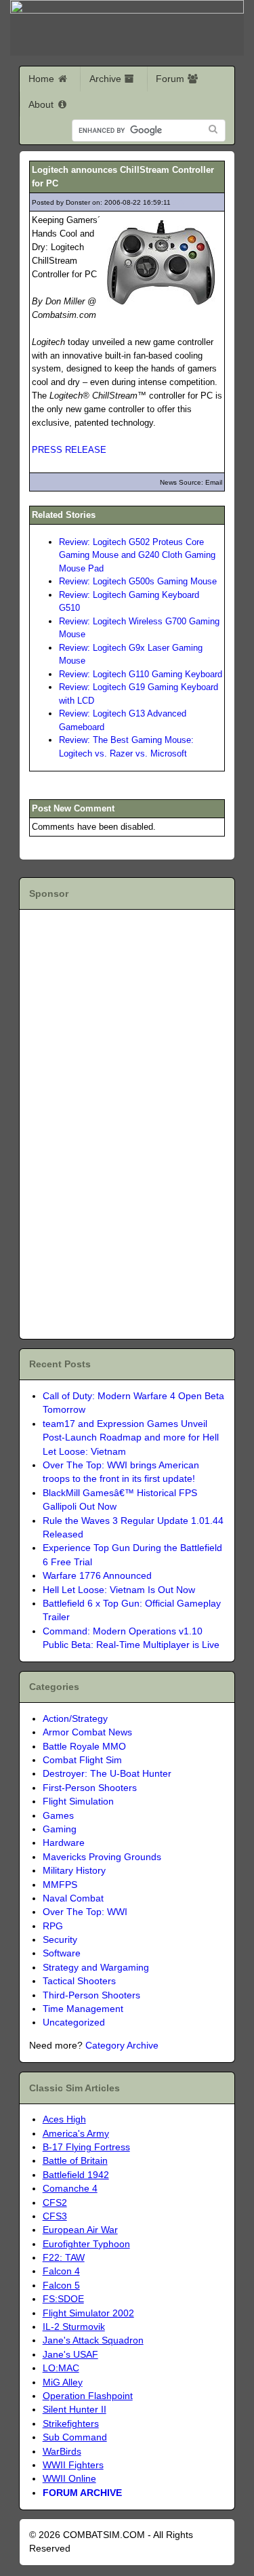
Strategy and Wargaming (96, 1968)
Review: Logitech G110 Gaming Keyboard (141, 674)
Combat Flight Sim (82, 1760)
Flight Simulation (78, 1802)
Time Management (83, 2009)
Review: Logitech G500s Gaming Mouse (138, 581)
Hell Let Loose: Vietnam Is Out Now (119, 1590)
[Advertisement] (107, 1122)
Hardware (64, 1843)
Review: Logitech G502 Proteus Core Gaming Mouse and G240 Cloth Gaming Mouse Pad (137, 555)
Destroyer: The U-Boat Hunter (107, 1774)
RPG (53, 1926)
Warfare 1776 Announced (97, 1576)
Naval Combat (73, 1898)
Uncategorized (74, 2022)
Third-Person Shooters (91, 1995)
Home (43, 79)
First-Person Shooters (90, 1788)
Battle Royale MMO (84, 1747)
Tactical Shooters (79, 1981)
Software (62, 1953)
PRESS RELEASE (69, 450)
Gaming (60, 1829)
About (42, 104)
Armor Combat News (87, 1732)
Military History (74, 1871)
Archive (107, 79)
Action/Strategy (75, 1719)
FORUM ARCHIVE (82, 2493)
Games (58, 1816)
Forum (171, 79)
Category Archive (122, 2046)
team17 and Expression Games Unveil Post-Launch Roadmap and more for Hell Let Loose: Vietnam (131, 1438)
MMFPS (60, 1885)
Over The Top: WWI (85, 1912)
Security (60, 1940)
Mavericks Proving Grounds (102, 1857)
